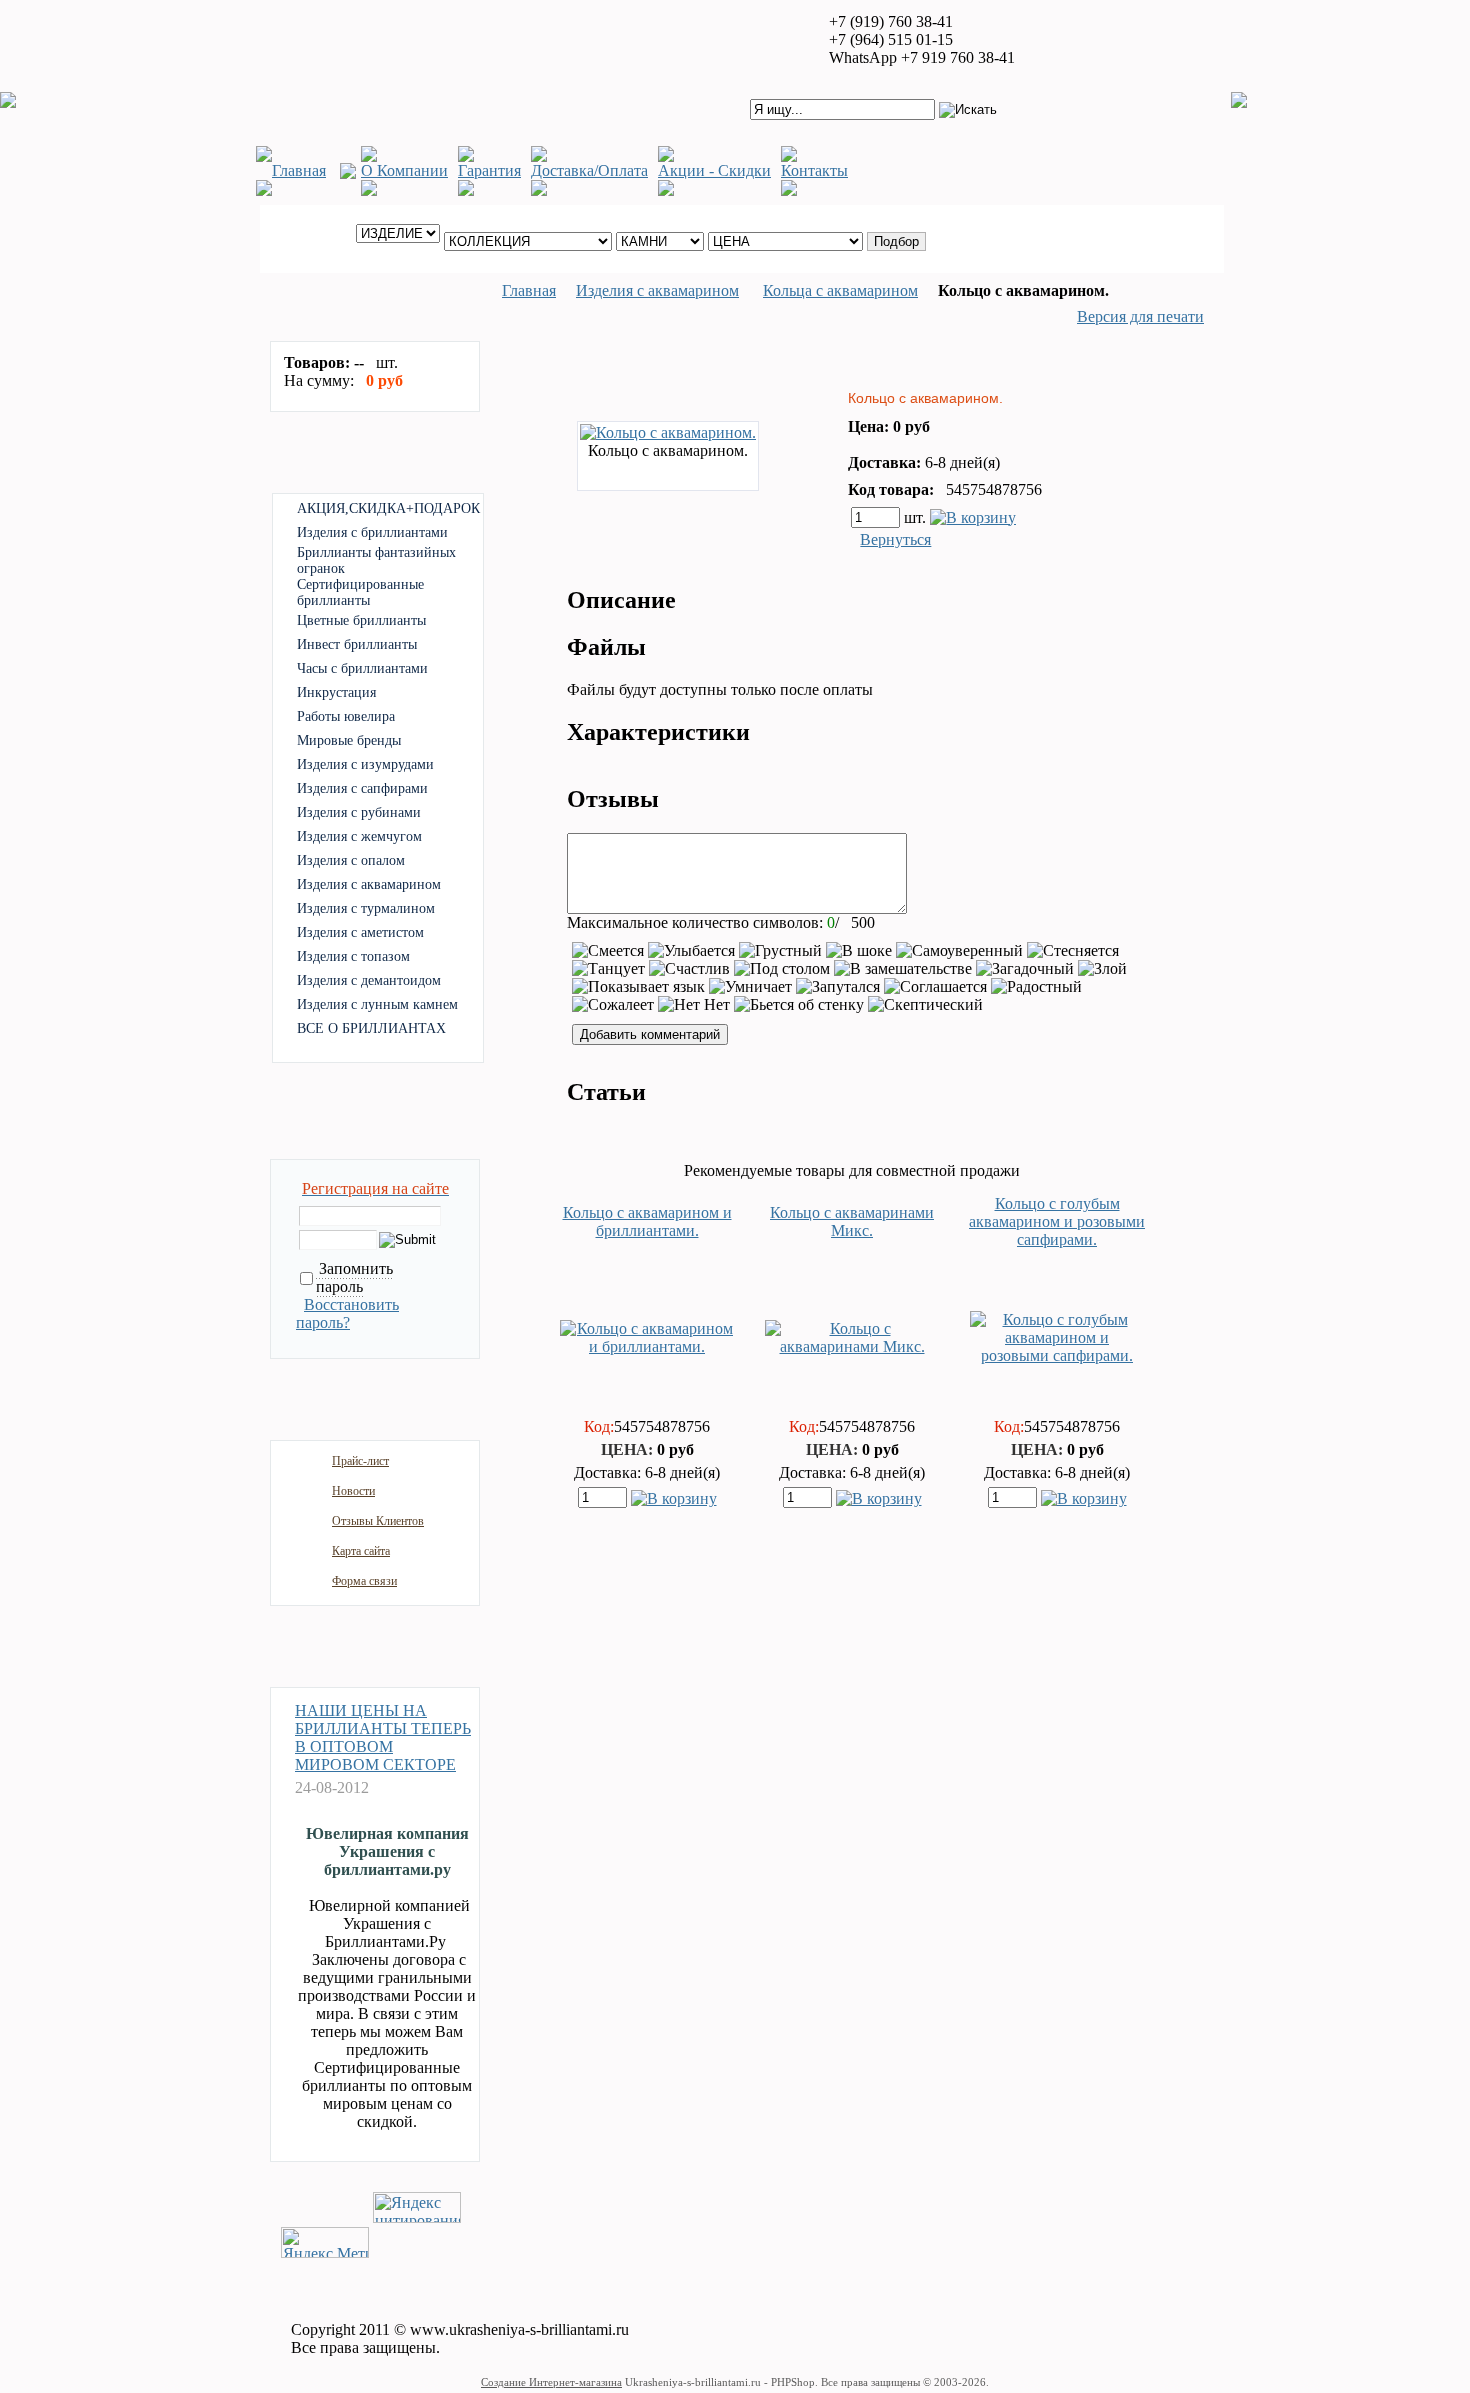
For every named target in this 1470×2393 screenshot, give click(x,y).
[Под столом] (782, 969)
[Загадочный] (1025, 969)
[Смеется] (608, 951)
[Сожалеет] (613, 1005)
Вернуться (895, 539)
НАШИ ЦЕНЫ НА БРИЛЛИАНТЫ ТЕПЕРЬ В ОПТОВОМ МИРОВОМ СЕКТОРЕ (383, 1737)
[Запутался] (838, 987)
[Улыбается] (691, 951)
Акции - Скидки (714, 170)
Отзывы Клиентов (378, 1521)
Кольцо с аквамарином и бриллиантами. (647, 1221)
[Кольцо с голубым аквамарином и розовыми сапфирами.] (1057, 1355)
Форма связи (364, 1581)
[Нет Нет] (694, 1005)
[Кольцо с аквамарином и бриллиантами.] (647, 1346)
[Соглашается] (935, 987)
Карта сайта (361, 1551)
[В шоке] (859, 951)
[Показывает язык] (638, 987)
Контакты (814, 170)
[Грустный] (780, 951)
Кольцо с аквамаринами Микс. (852, 1221)
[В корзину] (973, 515)
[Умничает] (750, 987)
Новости (353, 1491)
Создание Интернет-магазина (551, 2382)
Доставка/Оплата (589, 170)
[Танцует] (608, 969)
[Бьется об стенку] (799, 1005)
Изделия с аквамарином (657, 290)
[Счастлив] (689, 969)
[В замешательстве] (903, 969)
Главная (299, 170)
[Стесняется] (1073, 951)
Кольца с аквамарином (840, 290)
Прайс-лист (360, 1461)
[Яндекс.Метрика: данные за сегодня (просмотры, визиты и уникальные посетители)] (325, 2242)
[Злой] (1102, 969)
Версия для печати (1140, 316)
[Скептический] (925, 1005)
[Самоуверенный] (959, 951)
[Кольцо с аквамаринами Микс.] (852, 1346)
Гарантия (489, 170)
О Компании (404, 170)
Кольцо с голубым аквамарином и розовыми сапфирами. (1057, 1221)
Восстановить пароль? (347, 1313)
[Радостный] (1036, 987)
